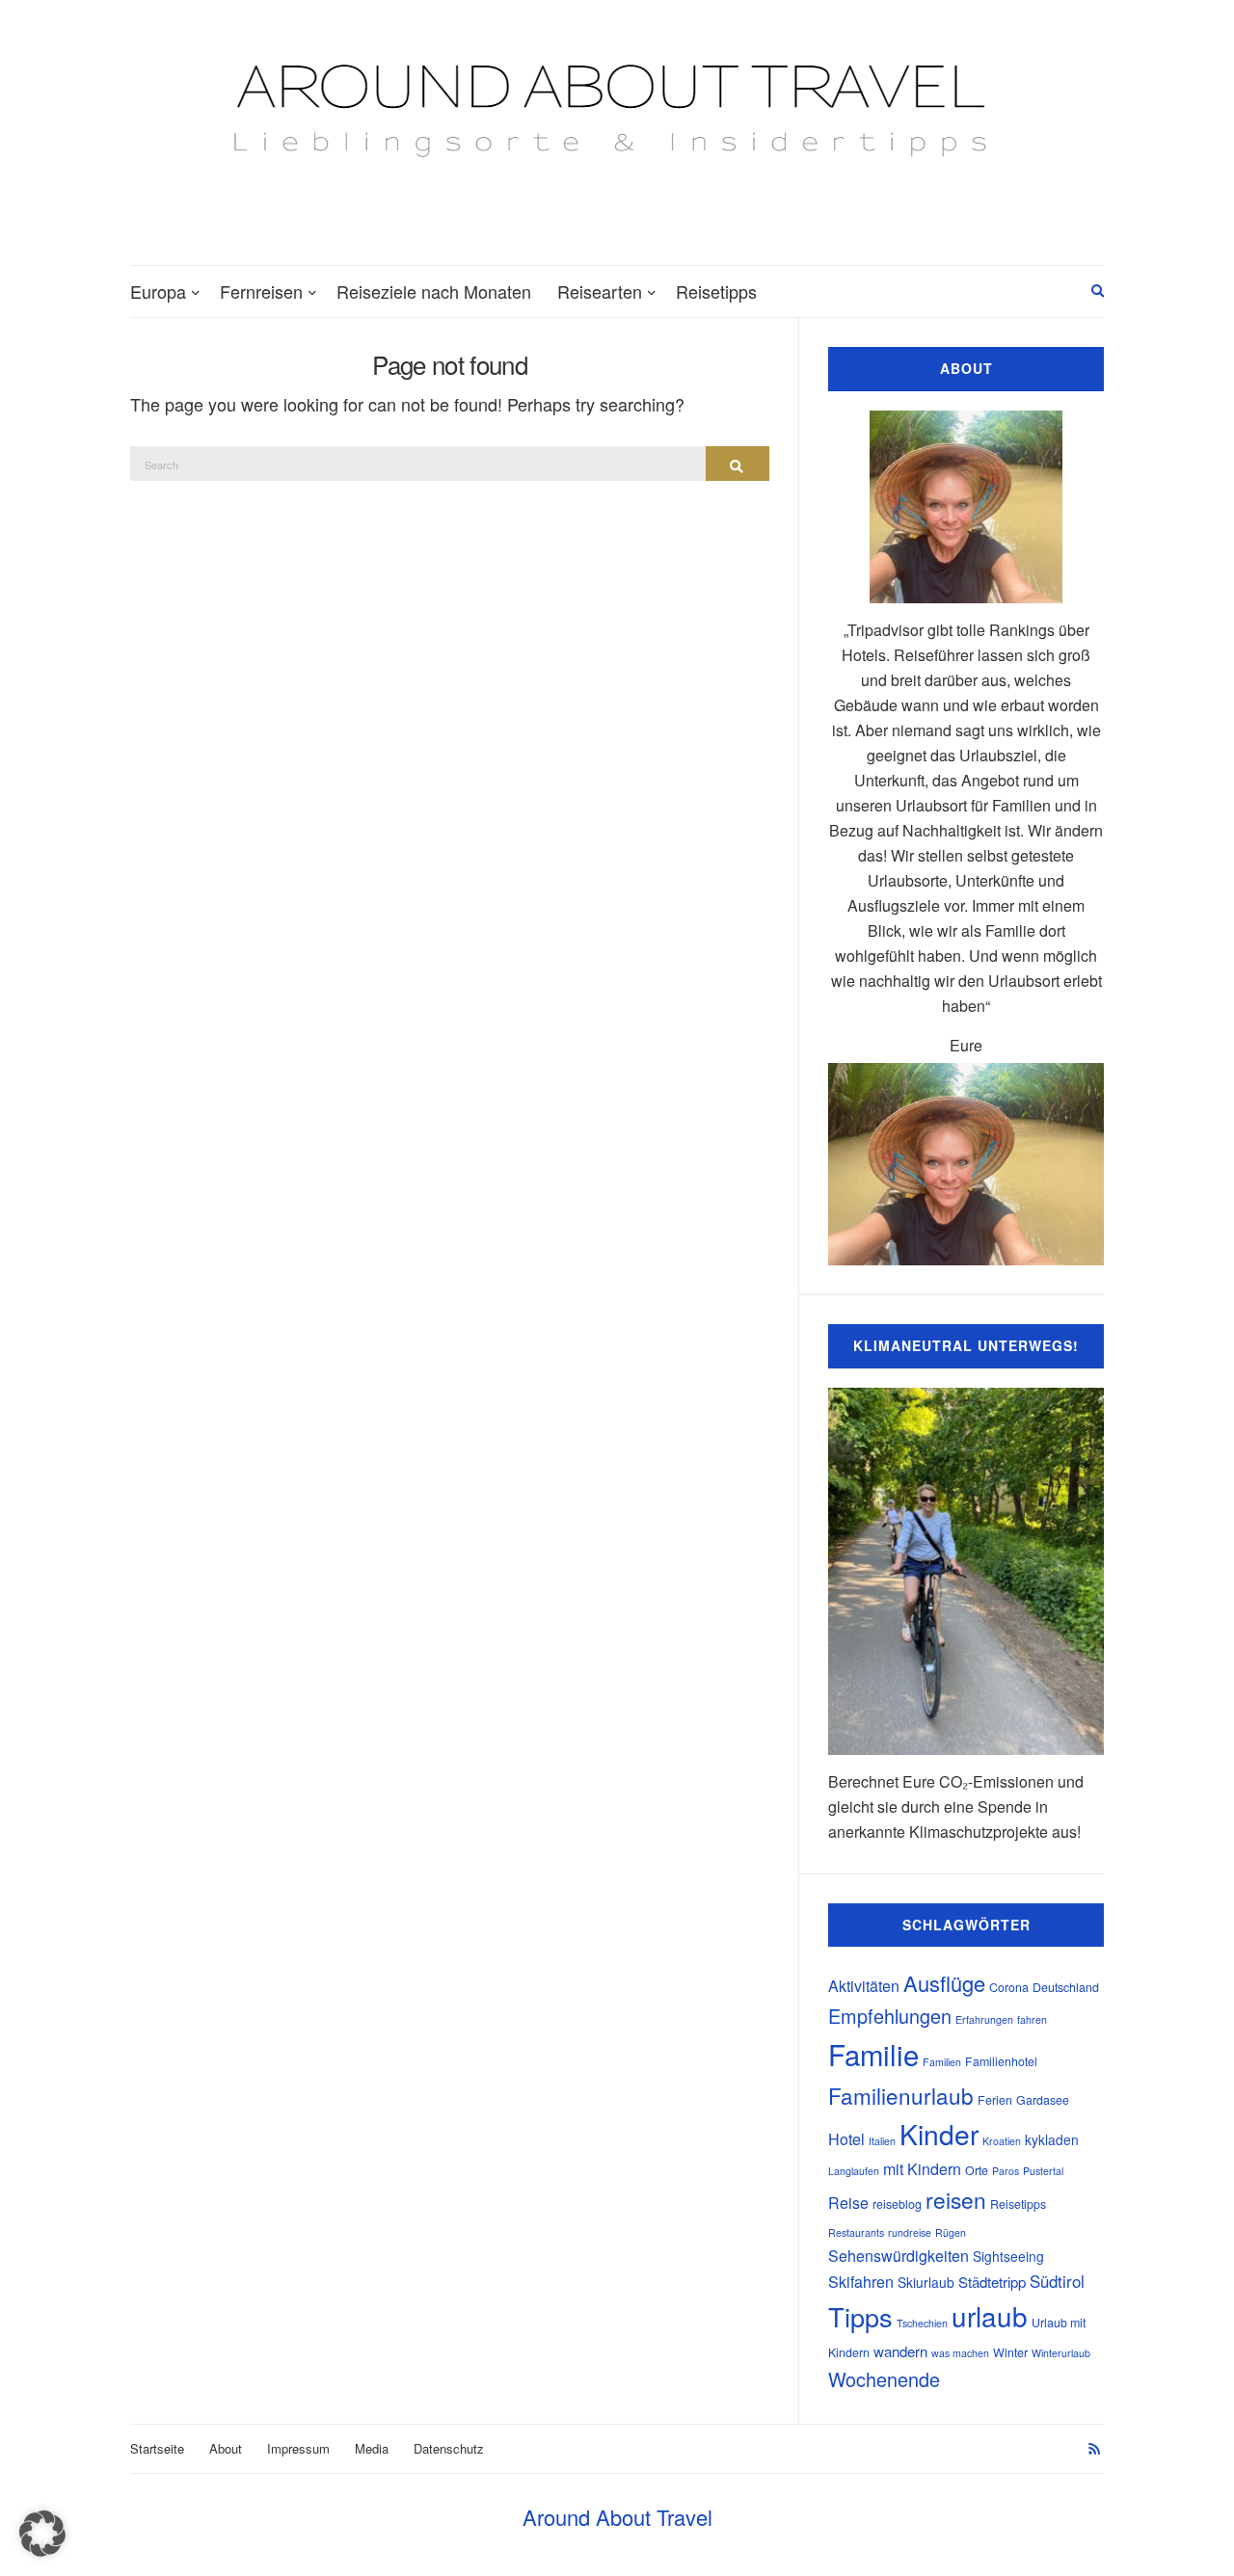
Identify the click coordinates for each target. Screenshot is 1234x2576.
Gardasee (1043, 2100)
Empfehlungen (890, 2016)
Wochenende (884, 2379)
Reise (848, 2203)
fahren (1032, 2019)
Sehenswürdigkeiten (899, 2256)
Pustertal (1043, 2171)
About (226, 2448)
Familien (942, 2062)
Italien (882, 2141)
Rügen (951, 2232)
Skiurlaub (926, 2282)
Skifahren (861, 2282)
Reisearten (600, 291)
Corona (1009, 1987)
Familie (873, 2054)
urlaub (990, 2316)
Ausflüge (944, 1983)
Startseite (157, 2448)
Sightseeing (1008, 2256)
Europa (158, 291)
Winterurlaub (1061, 2353)
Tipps (860, 2316)
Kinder (939, 2134)
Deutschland (1066, 1987)
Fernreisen (261, 291)
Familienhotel (1001, 2061)
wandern (900, 2351)
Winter (1010, 2352)
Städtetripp (992, 2282)
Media (372, 2448)
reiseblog (897, 2204)
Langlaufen (854, 2171)
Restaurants (856, 2232)
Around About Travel (617, 2517)
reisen (956, 2199)
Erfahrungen (984, 2019)
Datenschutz (449, 2448)
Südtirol (1057, 2281)
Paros (1006, 2171)
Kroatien (1002, 2141)
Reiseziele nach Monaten (434, 291)
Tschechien (922, 2323)
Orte (977, 2170)
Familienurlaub (901, 2095)
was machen (960, 2353)
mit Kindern (922, 2169)
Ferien (995, 2100)
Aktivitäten (864, 1986)
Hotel (846, 2139)
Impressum (298, 2448)
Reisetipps (716, 291)
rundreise (910, 2232)
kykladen (1052, 2139)
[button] (42, 2534)
